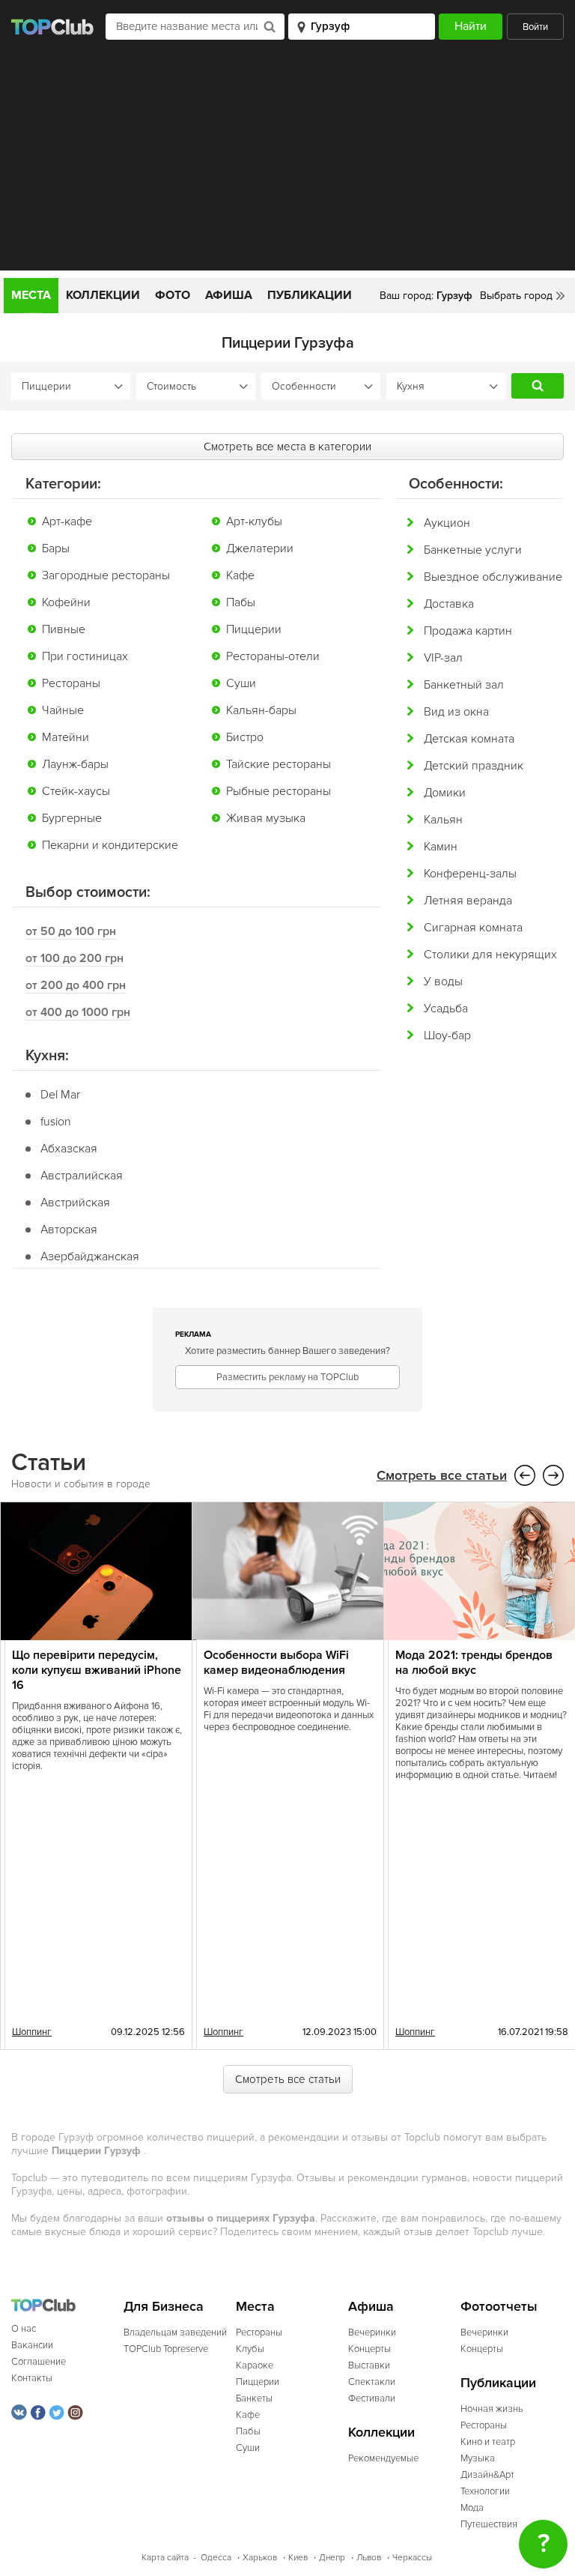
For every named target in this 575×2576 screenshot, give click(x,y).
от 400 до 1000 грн (78, 1012)
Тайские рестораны (279, 764)
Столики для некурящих (490, 955)
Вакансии (32, 2345)
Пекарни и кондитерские (110, 845)
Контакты (32, 2378)
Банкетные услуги (473, 550)
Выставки (369, 2365)
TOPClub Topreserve (166, 2349)
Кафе (240, 575)
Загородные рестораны (106, 575)
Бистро (245, 737)
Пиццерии (254, 629)
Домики (445, 793)
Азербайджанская (90, 1257)
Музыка (478, 2458)
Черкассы (412, 2558)
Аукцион (447, 523)
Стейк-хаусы (76, 791)
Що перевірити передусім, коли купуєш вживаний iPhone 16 (97, 1670)
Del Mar (60, 1095)
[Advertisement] (287, 166)
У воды (443, 982)
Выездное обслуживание (493, 577)
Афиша (229, 295)
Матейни (66, 737)
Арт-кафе (67, 521)
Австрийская (75, 1203)
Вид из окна (456, 712)
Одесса (216, 2558)
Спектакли (372, 2382)
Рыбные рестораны (279, 791)
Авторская (69, 1230)
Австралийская (82, 1176)
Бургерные (72, 818)
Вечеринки (372, 2332)
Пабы (241, 602)
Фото (173, 295)
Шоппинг (32, 2032)
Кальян (443, 820)
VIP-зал (443, 658)
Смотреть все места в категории (287, 447)
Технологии (485, 2491)
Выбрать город (516, 296)
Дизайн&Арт (487, 2475)
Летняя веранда (468, 901)
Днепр (332, 2558)
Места (31, 295)
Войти (535, 27)
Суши (241, 683)
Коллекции (103, 295)
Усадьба (446, 1009)
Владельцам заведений (175, 2332)
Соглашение (39, 2362)
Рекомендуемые (383, 2458)
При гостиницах (85, 656)
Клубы (250, 2349)
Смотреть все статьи (442, 1476)
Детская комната (469, 739)
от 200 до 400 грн (76, 985)
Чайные (63, 710)
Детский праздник (474, 766)
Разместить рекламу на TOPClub (287, 1377)
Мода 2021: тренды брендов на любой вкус (474, 1663)
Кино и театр (488, 2442)
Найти (538, 386)
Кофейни (66, 602)
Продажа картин (468, 631)
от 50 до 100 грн (71, 931)
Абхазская (69, 1149)
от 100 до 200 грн (74, 958)
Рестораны (71, 683)
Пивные (64, 629)
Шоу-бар (447, 1035)
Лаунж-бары (75, 764)
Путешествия (489, 2524)
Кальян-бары (261, 710)
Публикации (310, 295)
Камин (441, 847)
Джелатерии (260, 548)
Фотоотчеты (499, 2307)
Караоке (255, 2365)
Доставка (449, 604)
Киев (298, 2558)
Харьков (260, 2558)
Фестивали (372, 2398)
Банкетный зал (464, 685)
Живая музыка (266, 818)
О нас (24, 2329)
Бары (56, 548)
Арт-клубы (254, 521)
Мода (472, 2508)
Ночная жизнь (492, 2409)
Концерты (369, 2349)
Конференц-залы (470, 874)
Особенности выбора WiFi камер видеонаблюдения (276, 1663)
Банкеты (254, 2398)
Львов (369, 2558)
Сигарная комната (473, 928)
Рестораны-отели (273, 656)
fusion (56, 1122)
